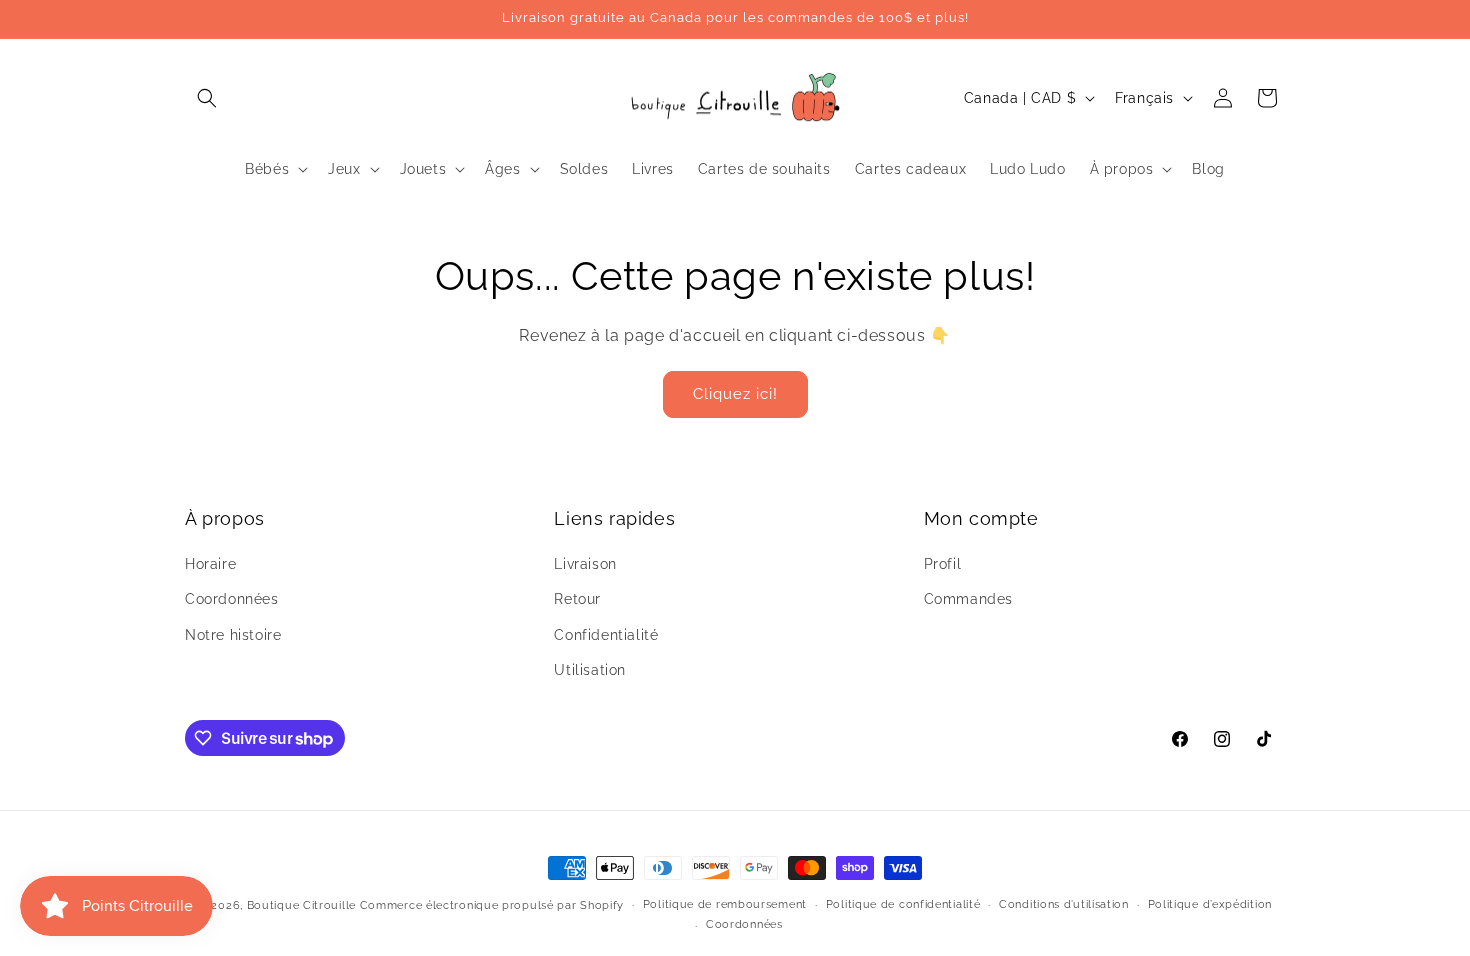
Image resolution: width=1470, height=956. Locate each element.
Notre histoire (233, 635)
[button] (207, 98)
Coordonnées (232, 599)
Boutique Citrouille (301, 905)
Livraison (585, 564)
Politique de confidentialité (903, 904)
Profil (943, 564)
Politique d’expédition (1210, 904)
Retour (577, 599)
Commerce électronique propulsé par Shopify (492, 905)
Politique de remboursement (725, 904)
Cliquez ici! (735, 394)
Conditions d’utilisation (1064, 904)
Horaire (210, 564)
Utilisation (590, 670)
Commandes (968, 599)
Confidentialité (606, 635)
